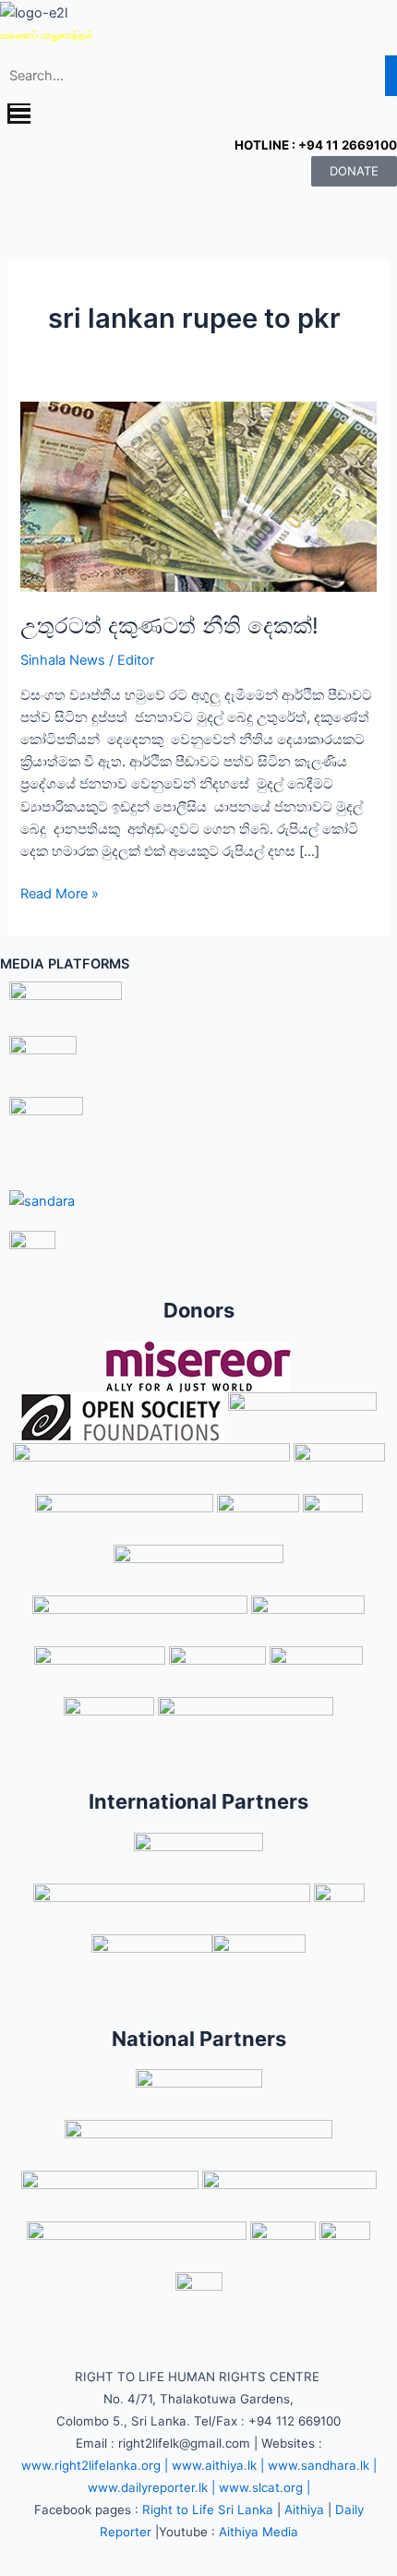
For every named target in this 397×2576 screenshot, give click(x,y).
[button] (198, 115)
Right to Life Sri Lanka (208, 2510)
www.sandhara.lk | (322, 2465)
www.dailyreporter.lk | (151, 2487)
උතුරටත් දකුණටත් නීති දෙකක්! (169, 626)
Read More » (60, 892)
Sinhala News (63, 660)
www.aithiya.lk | (218, 2465)
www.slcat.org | (265, 2487)
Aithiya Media (259, 2532)
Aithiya (304, 2510)
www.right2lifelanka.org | (95, 2465)
